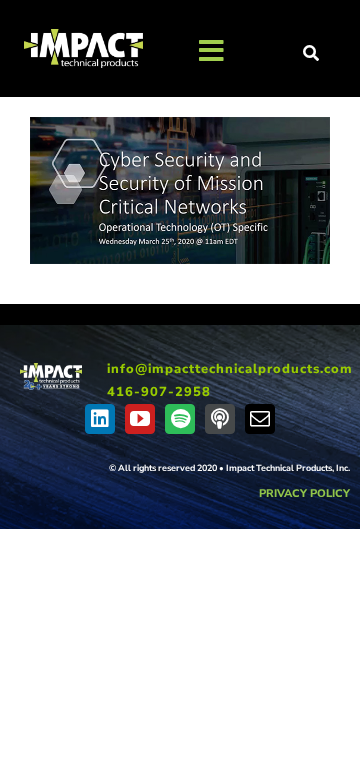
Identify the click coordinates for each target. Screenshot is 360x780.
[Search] (312, 54)
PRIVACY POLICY (304, 493)
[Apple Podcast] (220, 419)
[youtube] (140, 419)
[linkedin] (100, 419)
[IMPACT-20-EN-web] (50, 370)
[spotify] (180, 419)
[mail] (260, 419)
